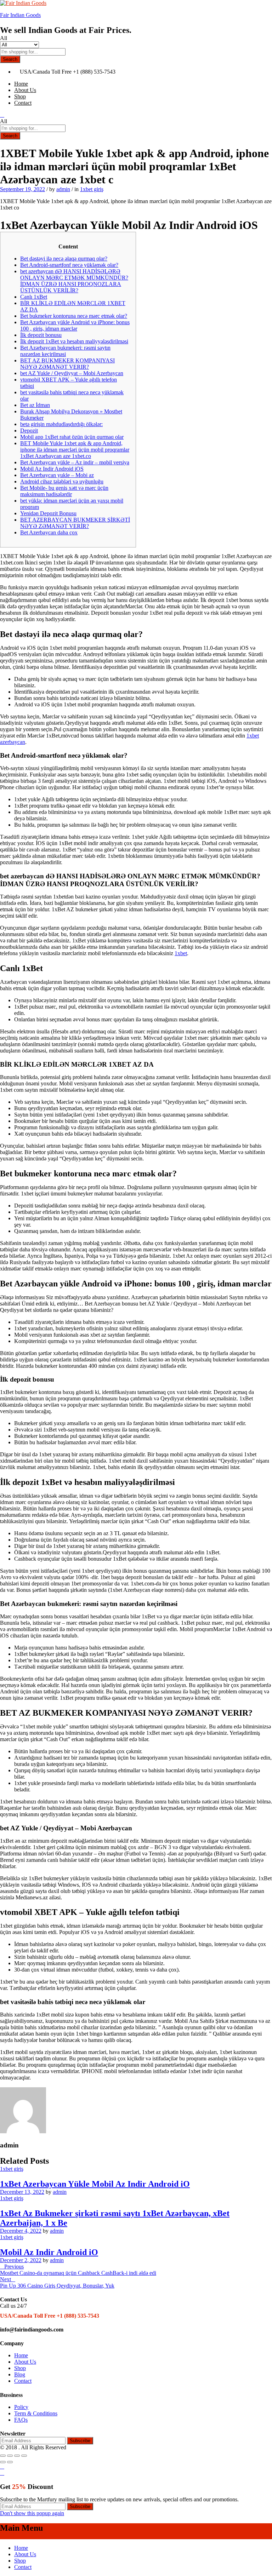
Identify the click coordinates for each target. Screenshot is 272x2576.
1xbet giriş (92, 189)
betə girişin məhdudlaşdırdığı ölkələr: (61, 424)
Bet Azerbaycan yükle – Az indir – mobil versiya (75, 462)
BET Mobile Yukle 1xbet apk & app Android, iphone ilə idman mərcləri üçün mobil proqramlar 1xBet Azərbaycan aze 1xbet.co (75, 450)
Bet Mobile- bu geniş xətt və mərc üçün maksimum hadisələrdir (64, 491)
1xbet (181, 953)
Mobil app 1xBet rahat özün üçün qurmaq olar (72, 437)
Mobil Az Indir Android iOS (52, 469)
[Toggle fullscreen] (17, 2456)
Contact (23, 103)
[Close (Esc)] (3, 2456)
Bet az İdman (35, 405)
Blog (20, 2374)
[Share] (10, 2456)
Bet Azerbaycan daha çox (49, 532)
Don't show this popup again (32, 2513)
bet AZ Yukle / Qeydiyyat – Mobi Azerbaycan (72, 373)
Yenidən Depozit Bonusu (48, 513)
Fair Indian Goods (20, 15)
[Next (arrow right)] (10, 2462)
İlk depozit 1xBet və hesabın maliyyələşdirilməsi (74, 341)
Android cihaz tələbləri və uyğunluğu (62, 481)
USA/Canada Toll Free (46, 72)
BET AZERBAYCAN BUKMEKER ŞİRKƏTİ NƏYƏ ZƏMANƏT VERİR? (75, 523)
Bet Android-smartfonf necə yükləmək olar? (69, 265)
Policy (21, 2407)
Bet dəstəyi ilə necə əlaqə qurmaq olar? (64, 259)
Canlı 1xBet (34, 297)
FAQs (21, 2420)
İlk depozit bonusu (41, 335)
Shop (20, 96)
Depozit (29, 431)
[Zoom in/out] (24, 2456)
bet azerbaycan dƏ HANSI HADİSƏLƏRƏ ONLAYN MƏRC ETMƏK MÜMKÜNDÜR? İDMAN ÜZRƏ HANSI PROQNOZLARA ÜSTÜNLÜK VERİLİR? (74, 281)
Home (21, 84)
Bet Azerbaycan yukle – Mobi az (57, 475)
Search (10, 59)
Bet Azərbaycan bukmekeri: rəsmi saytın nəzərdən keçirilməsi (65, 351)
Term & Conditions (36, 2413)
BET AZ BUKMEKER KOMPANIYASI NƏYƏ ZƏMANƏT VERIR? (67, 364)
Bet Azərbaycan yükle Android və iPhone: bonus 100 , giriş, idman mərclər (75, 325)
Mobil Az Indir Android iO (49, 2252)
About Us (25, 90)
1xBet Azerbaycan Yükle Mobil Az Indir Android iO (95, 2184)
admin (63, 189)
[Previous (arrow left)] (3, 2462)
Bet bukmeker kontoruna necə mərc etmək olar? (74, 316)
